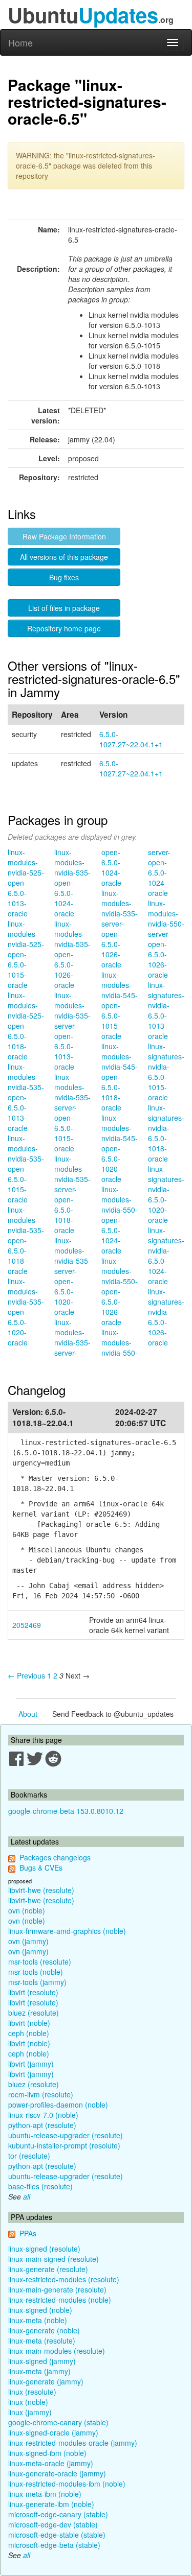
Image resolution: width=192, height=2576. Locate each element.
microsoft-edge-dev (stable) (53, 2524)
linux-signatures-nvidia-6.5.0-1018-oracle (166, 1133)
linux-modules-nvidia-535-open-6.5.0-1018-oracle (26, 1240)
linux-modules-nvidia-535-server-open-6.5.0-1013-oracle (72, 1031)
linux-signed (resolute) (44, 2249)
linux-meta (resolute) (42, 2341)
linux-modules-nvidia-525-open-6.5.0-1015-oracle (26, 954)
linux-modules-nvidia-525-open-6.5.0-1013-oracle (26, 883)
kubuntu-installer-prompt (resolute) (64, 2145)
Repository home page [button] (64, 628)
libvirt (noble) (29, 2023)
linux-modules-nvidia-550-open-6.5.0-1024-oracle (120, 1220)
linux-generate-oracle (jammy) (57, 2473)
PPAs (28, 2233)
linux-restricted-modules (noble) (60, 2300)
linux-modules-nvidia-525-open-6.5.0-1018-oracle (26, 1026)
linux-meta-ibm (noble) (45, 2494)
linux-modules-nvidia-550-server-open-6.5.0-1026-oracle (166, 939)
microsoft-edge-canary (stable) (58, 2514)
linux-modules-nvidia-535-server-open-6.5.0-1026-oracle (120, 929)
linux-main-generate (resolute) (57, 2289)
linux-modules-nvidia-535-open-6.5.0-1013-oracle (26, 1097)
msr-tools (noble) (36, 1972)
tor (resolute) (29, 2156)
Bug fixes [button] (64, 577)
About (28, 1714)
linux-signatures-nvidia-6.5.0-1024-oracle (166, 1256)
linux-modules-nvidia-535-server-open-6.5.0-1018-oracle (72, 1194)
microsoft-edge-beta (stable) (54, 2545)
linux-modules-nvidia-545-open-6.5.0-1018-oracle (120, 1077)
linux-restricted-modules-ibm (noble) (67, 2484)
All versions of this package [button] (64, 557)
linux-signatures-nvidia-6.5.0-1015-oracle (166, 1072)
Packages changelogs (55, 1857)
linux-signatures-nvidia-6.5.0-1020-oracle (166, 1194)
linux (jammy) (30, 2412)
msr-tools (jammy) (37, 1982)
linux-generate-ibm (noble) (51, 2504)
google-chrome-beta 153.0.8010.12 (66, 1811)
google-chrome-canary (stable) (58, 2422)
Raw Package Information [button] (64, 536)
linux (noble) (28, 2402)
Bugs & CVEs (41, 1868)
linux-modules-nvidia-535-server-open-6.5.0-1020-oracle (72, 1276)
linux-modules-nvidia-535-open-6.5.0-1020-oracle (26, 1312)
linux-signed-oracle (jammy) (53, 2432)
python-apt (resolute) (42, 2125)
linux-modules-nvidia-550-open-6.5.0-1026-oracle (120, 1291)
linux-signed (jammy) (42, 2361)
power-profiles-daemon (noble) (58, 2105)
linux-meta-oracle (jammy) (51, 2463)
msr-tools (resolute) (40, 1961)
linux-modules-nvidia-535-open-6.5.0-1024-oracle (72, 883)
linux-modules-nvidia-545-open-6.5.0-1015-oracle (120, 1005)
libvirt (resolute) (33, 1992)
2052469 (27, 1625)
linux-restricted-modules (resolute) (64, 2279)
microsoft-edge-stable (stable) (57, 2535)
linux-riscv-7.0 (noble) (43, 2115)
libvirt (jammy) (31, 2064)
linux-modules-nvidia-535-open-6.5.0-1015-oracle (26, 1169)
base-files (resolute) (40, 2186)
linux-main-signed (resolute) (54, 2259)
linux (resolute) (32, 2392)
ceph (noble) (29, 2033)
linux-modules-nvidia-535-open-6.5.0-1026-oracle (72, 954)
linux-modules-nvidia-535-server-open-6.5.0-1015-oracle (72, 1113)
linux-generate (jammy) (46, 2381)
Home (20, 42)
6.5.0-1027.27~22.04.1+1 (131, 739)
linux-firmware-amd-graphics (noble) (67, 1931)
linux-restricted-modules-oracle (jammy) (73, 2443)
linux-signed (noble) (40, 2310)
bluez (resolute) (34, 2013)
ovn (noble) (27, 1910)
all (27, 2196)
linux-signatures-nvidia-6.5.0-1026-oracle (166, 1317)
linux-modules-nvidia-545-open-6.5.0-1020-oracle (120, 1148)
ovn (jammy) (28, 1941)
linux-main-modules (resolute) (57, 2351)
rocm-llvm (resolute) (41, 2094)
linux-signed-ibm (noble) (47, 2453)
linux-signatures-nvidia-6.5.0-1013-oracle (166, 1010)
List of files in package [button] (64, 608)
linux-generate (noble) (44, 2330)
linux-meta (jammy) (39, 2371)
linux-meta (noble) (38, 2320)
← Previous (26, 1675)
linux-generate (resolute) (48, 2269)
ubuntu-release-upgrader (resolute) (66, 2135)
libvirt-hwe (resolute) (41, 1890)
